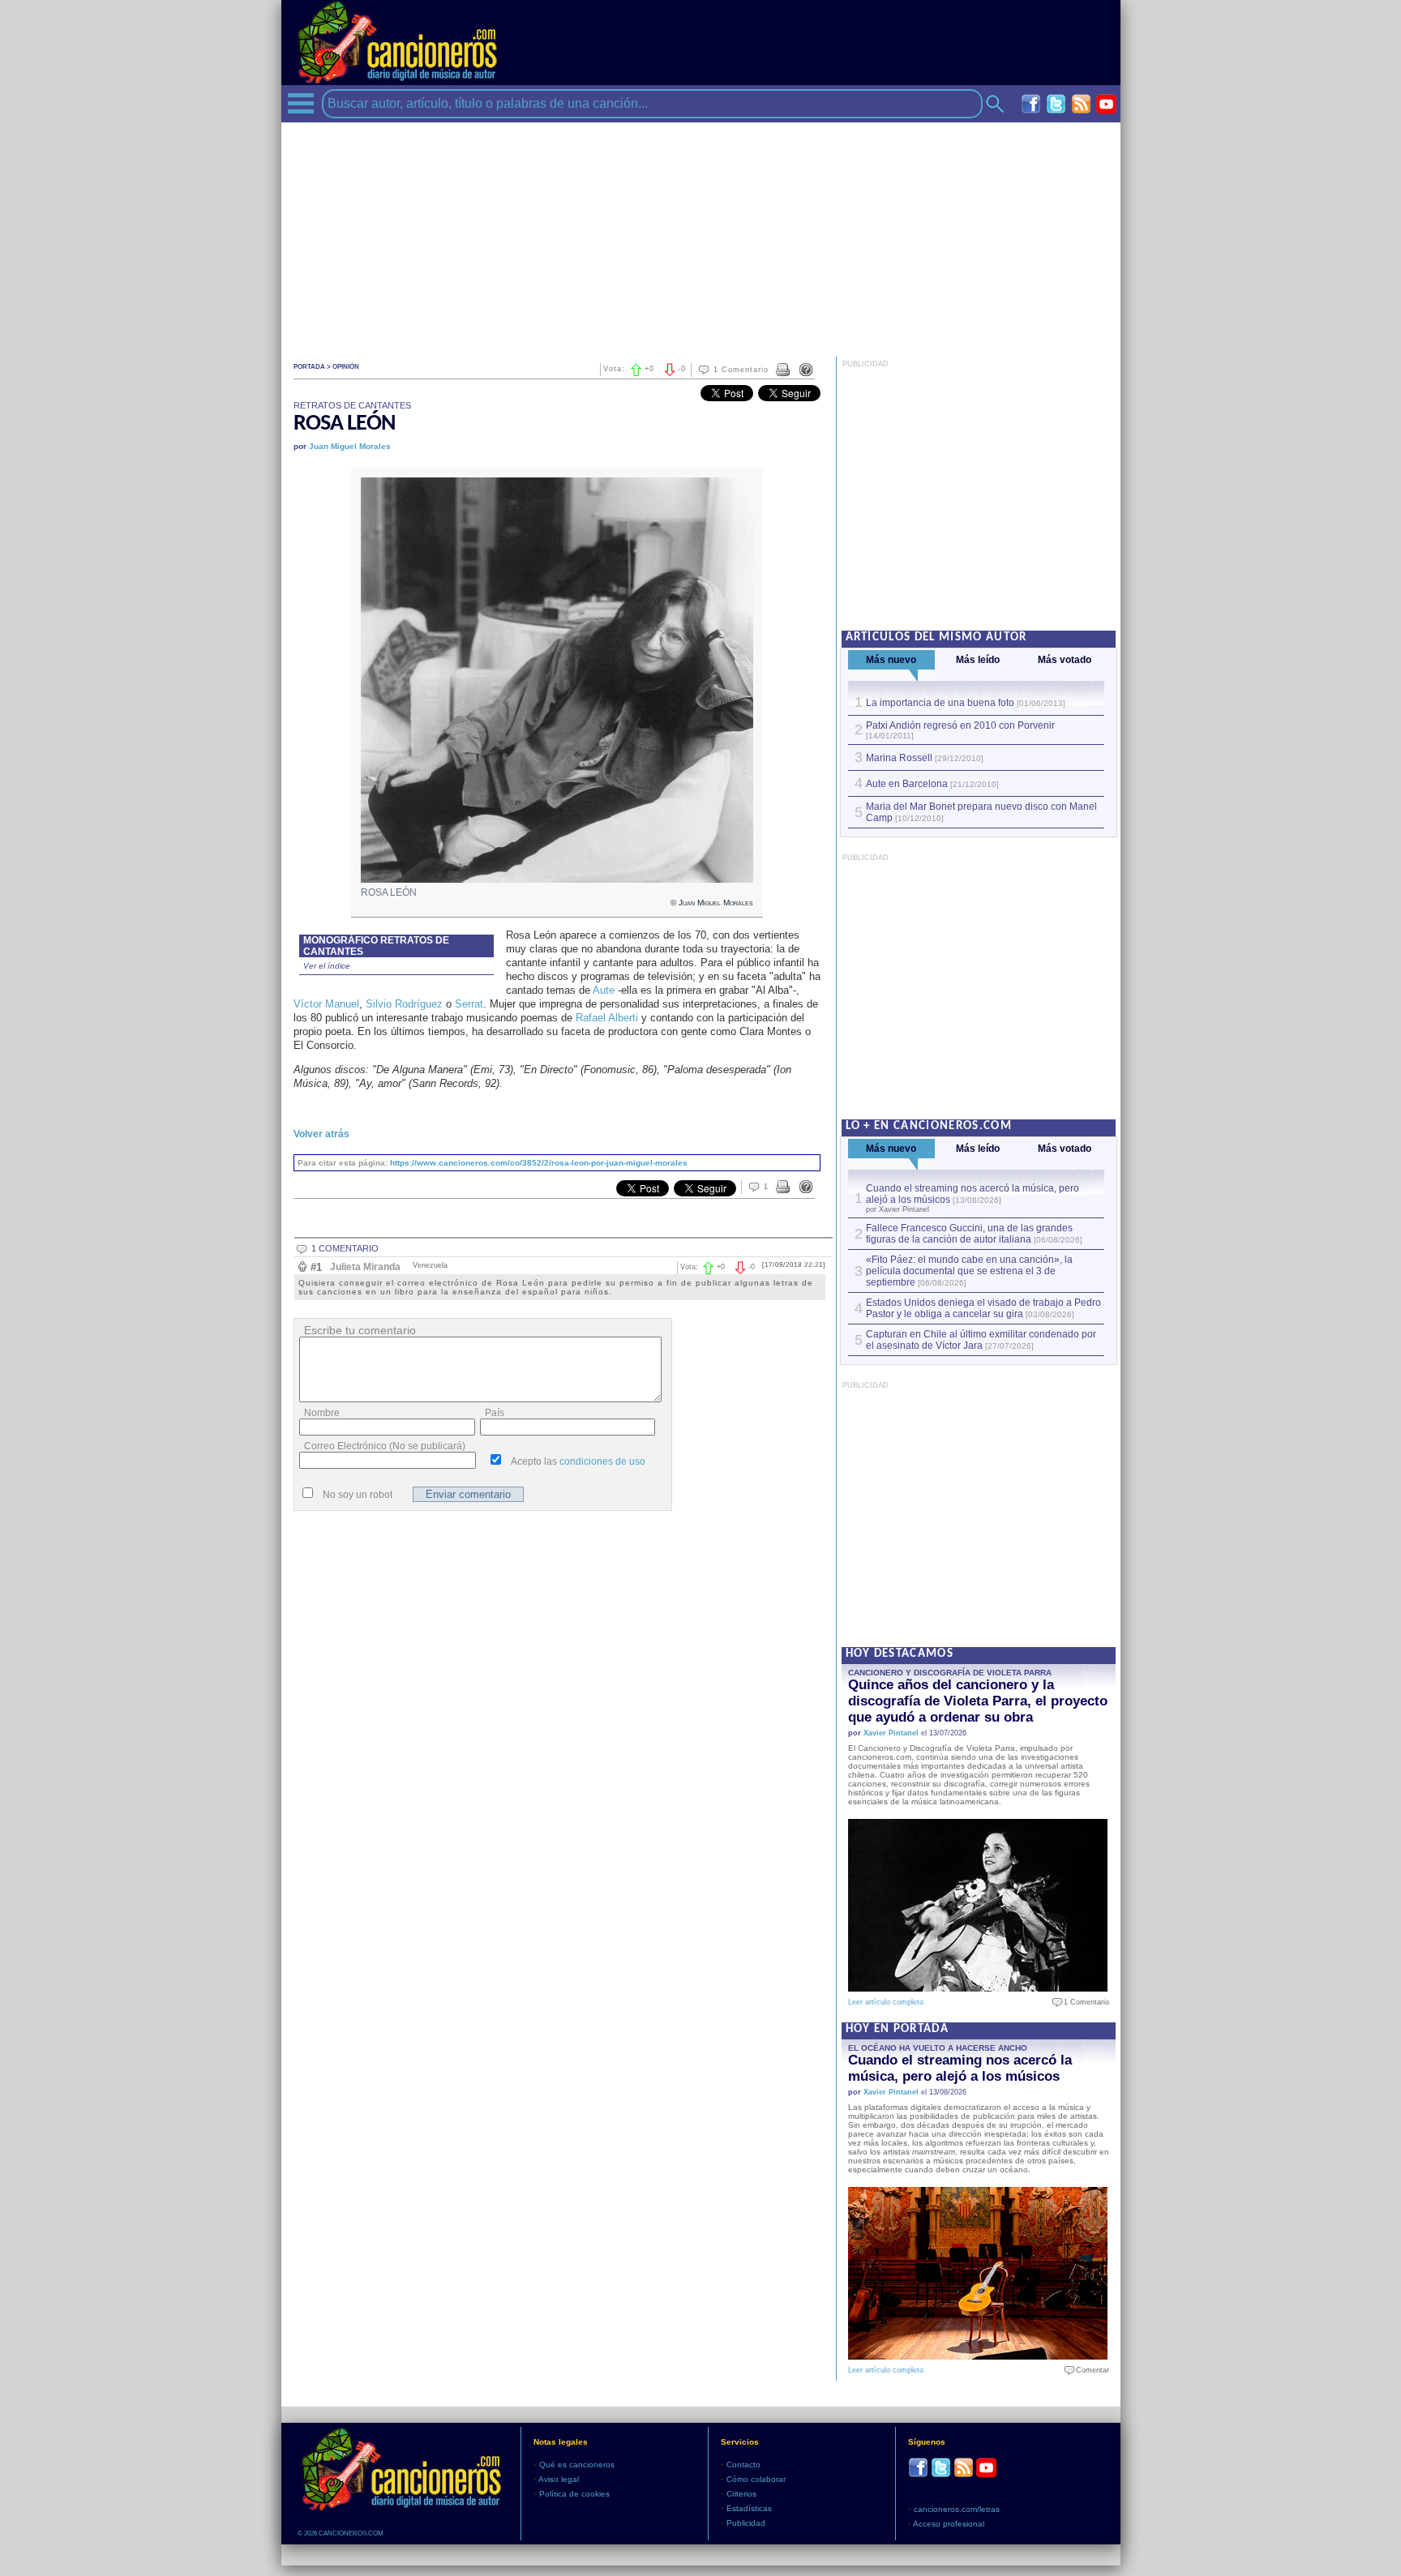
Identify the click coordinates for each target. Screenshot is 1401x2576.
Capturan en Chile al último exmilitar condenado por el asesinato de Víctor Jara (981, 1340)
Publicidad (746, 2523)
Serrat (469, 1004)
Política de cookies (574, 2494)
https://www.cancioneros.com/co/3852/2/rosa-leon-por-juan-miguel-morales (539, 1163)
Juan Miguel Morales (350, 446)
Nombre (322, 1413)
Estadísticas (749, 2508)
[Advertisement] (701, 236)
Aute (604, 990)
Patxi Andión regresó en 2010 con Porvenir (960, 725)
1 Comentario (741, 370)
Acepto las (578, 1461)
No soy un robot (358, 1495)
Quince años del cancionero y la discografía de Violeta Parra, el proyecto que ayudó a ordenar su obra (978, 1701)
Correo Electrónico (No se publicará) (385, 1446)
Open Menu (301, 103)
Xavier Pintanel (891, 1733)
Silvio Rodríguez (404, 1004)
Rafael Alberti (607, 1018)
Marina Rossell (899, 758)
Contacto (743, 2465)
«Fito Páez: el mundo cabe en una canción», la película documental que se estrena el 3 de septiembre (969, 1271)
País (495, 1413)
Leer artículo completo (886, 2002)
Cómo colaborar (756, 2479)
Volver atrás (321, 1134)
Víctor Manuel (326, 1004)
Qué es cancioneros (577, 2465)
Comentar (1089, 2370)
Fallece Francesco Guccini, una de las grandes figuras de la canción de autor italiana (969, 1234)
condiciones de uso (602, 1461)
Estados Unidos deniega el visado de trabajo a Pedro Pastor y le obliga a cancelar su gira (983, 1308)
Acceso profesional (949, 2524)
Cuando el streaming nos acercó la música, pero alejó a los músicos (960, 2068)
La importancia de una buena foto (940, 703)
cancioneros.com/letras (957, 2509)
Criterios (741, 2494)
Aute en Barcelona (907, 784)
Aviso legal (559, 2479)
